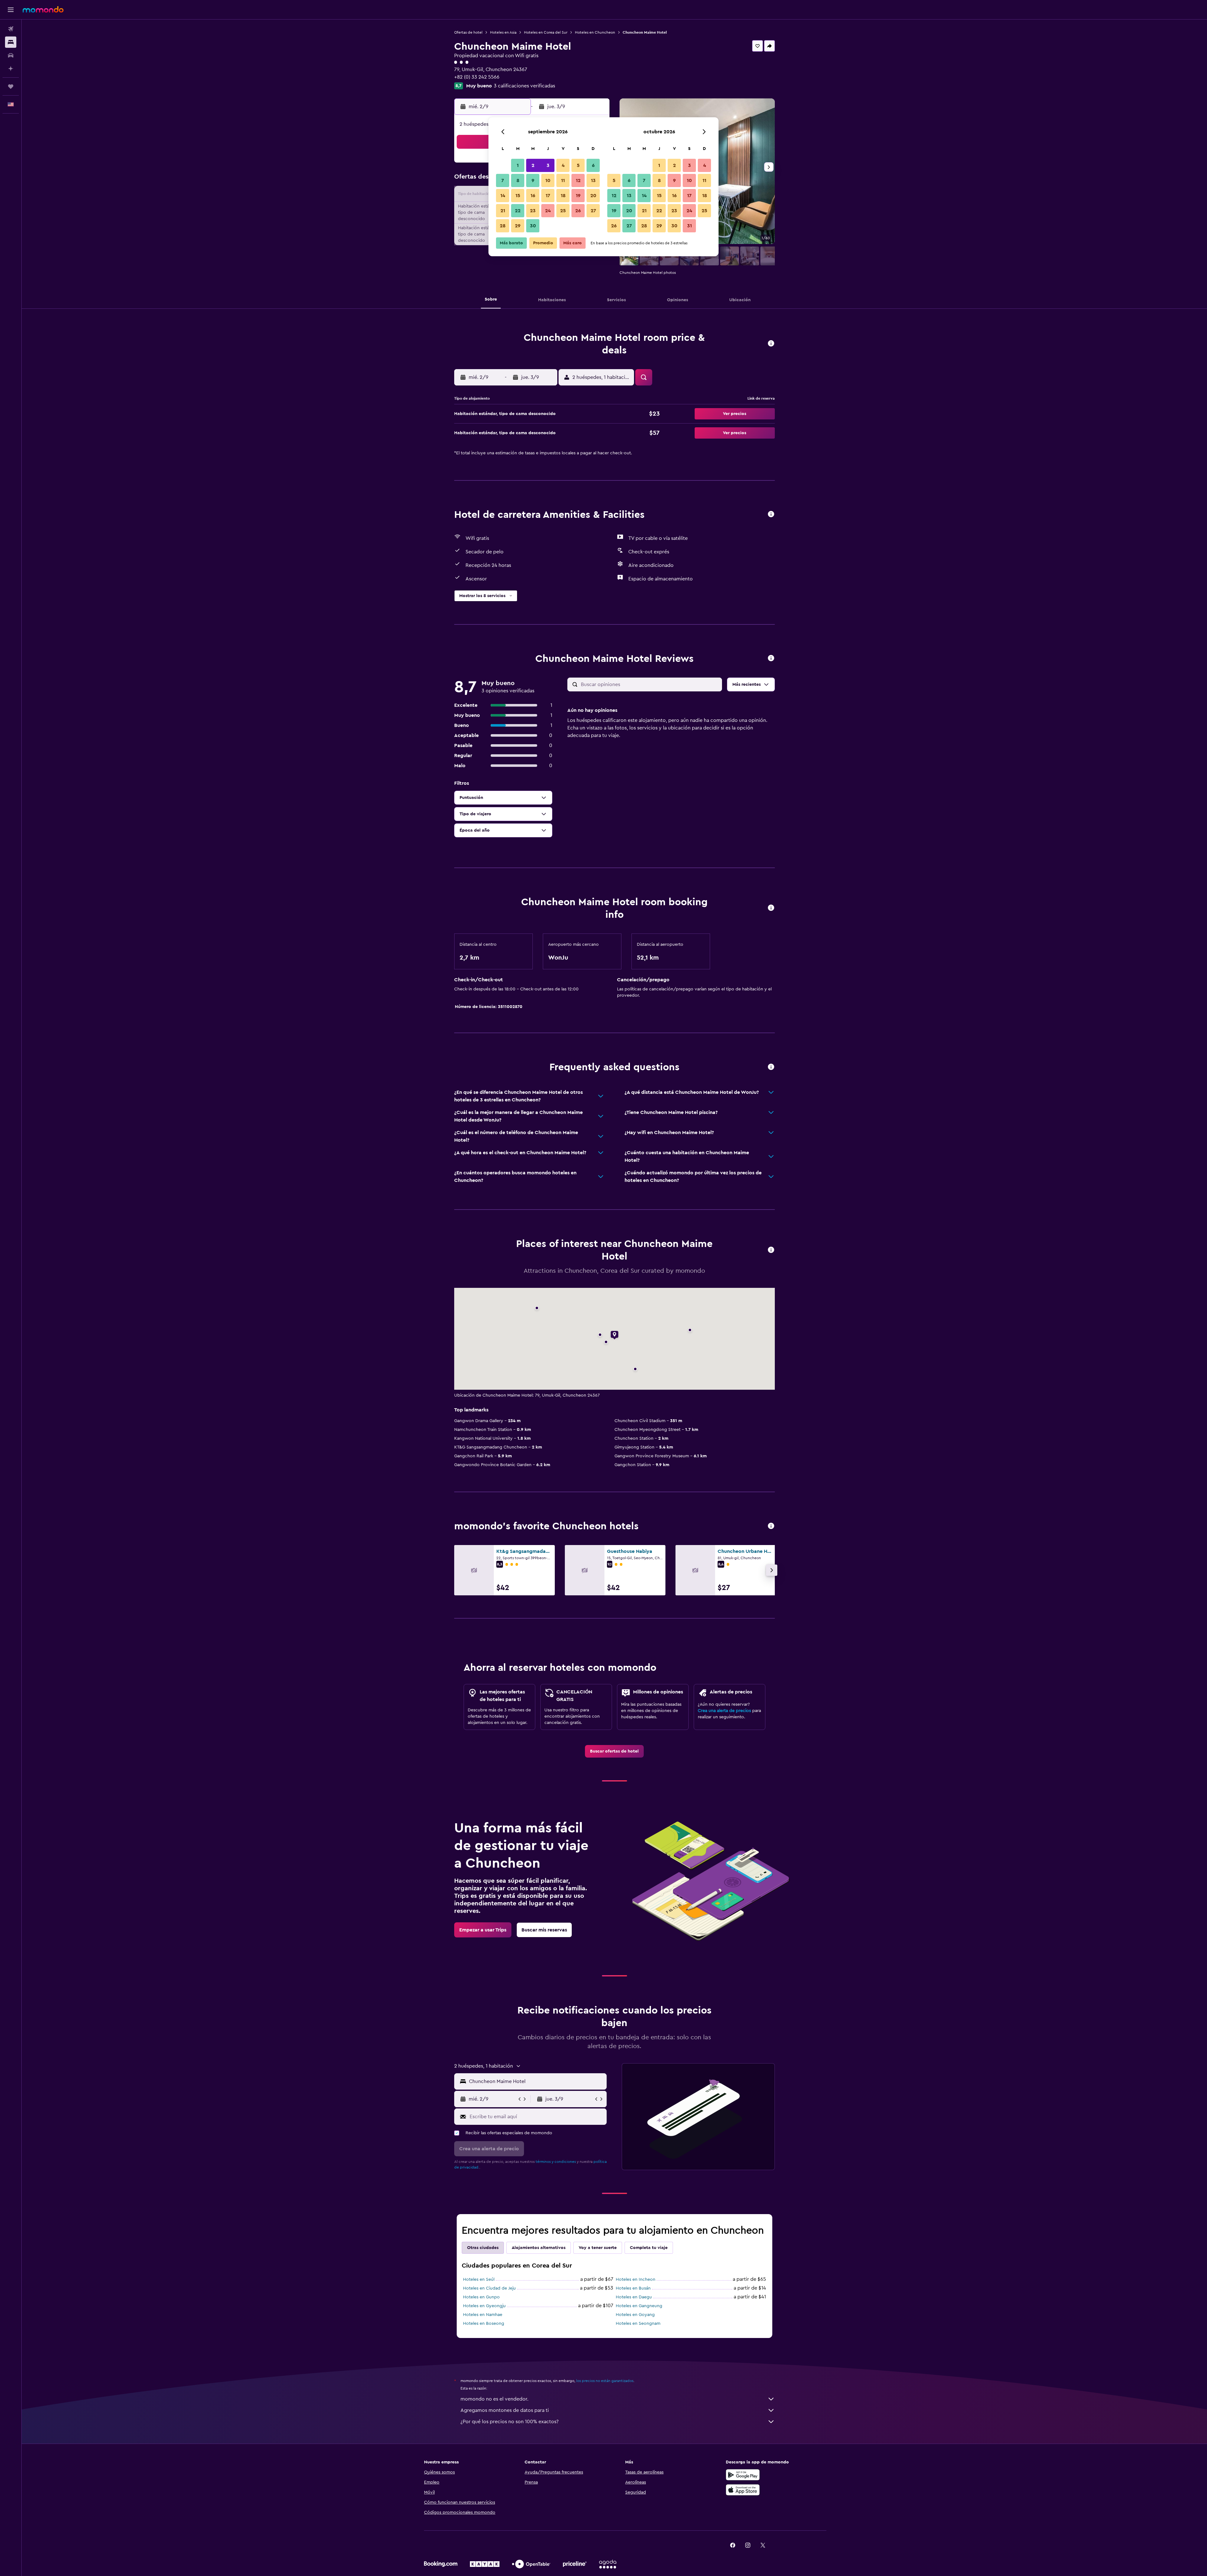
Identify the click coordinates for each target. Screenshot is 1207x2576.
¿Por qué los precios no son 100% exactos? (510, 2422)
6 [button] (593, 165)
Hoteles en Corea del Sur (546, 32)
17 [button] (548, 196)
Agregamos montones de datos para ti (505, 2410)
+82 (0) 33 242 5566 (477, 77)
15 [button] (518, 196)
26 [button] (578, 211)
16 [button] (533, 196)
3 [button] (548, 165)
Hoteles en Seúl (479, 2280)
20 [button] (593, 196)
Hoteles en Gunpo (481, 2297)
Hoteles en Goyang (635, 2315)
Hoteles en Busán (633, 2288)
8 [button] (518, 180)
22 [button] (518, 211)
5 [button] (578, 165)
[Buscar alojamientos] (11, 42)
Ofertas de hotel (468, 32)
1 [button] (518, 165)
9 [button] (533, 180)
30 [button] (533, 226)
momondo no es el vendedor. (494, 2399)
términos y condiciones (556, 2162)
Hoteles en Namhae (483, 2315)
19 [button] (578, 196)
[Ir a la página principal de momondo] (43, 9)
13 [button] (593, 180)
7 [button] (503, 180)
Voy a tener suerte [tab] (598, 2248)
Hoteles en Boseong (484, 2324)
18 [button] (563, 196)
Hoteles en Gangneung (639, 2306)
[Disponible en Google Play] (743, 2475)
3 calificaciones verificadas (524, 86)
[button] (11, 10)
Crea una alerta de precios (724, 1711)
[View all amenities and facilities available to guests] (771, 515)
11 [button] (563, 180)
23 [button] (533, 211)
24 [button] (548, 211)
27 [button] (593, 211)
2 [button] (533, 165)
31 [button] (689, 226)
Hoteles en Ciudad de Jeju (489, 2288)
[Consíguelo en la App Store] (743, 2490)
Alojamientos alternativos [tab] (539, 2248)
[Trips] (11, 86)
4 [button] (563, 165)
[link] (614, 1751)
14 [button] (503, 196)
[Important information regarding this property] (771, 908)
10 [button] (548, 180)
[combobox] (536, 2081)
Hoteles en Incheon (636, 2280)
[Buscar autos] (11, 55)
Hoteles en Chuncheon (595, 32)
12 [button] (578, 180)
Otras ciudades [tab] (483, 2248)
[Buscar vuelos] (11, 29)
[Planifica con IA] (11, 69)
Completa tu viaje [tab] (649, 2248)
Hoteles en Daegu (634, 2297)
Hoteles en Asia (503, 32)
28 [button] (503, 226)
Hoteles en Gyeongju (484, 2306)
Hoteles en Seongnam (638, 2324)
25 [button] (563, 211)
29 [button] (518, 226)
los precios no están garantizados (605, 2381)
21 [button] (503, 211)
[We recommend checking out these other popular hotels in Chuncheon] (771, 1526)
